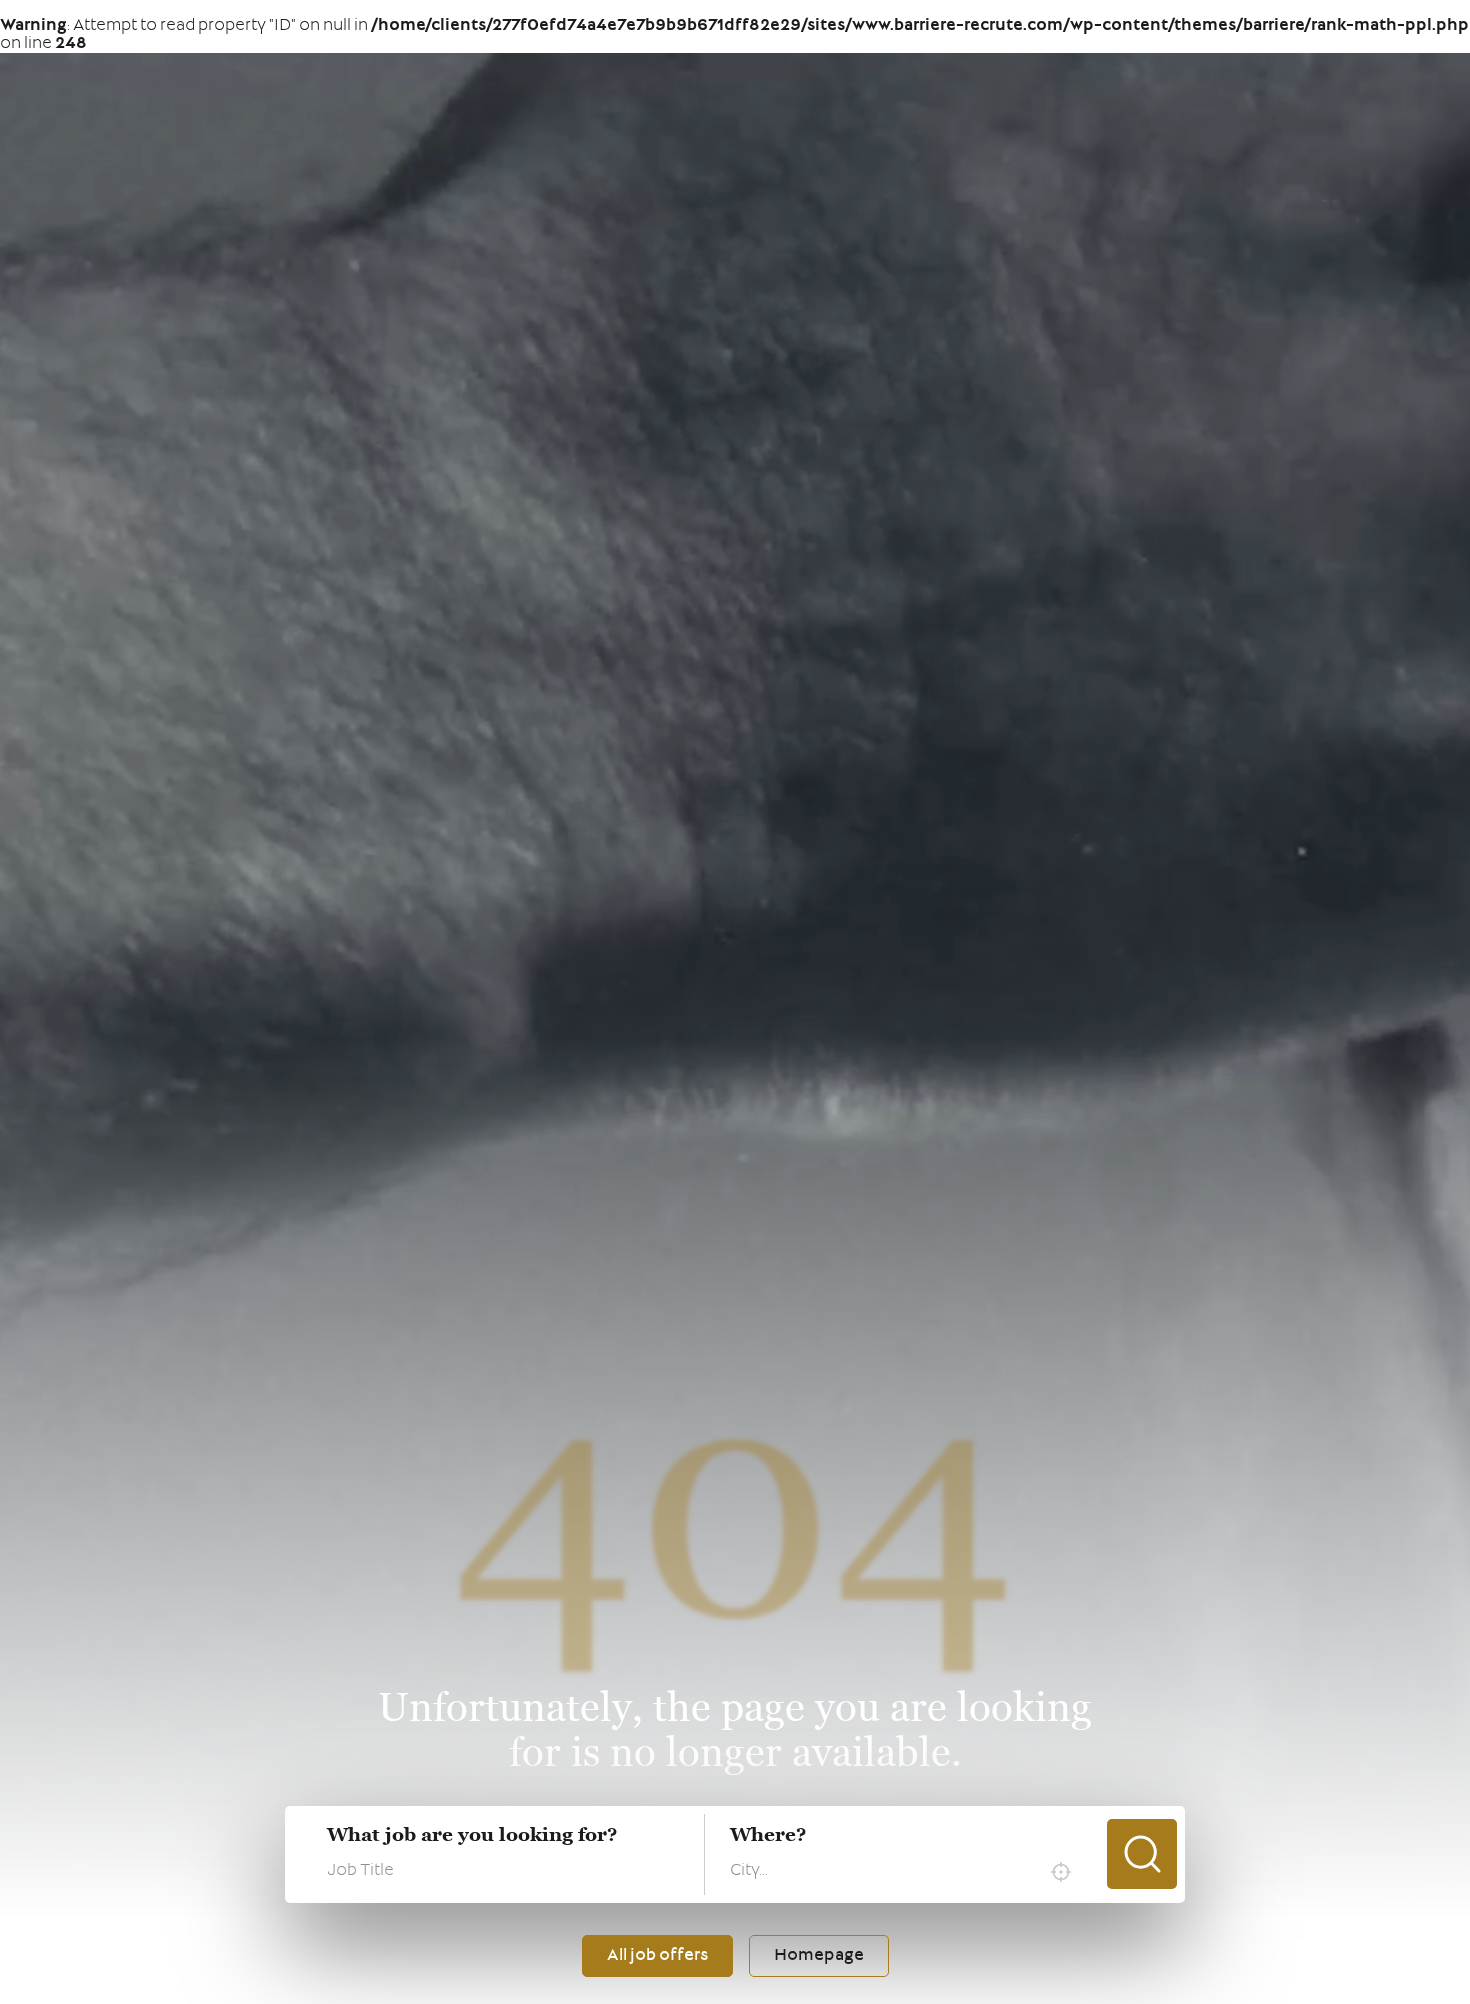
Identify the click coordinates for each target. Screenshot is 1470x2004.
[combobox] (905, 1872)
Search (1142, 1854)
